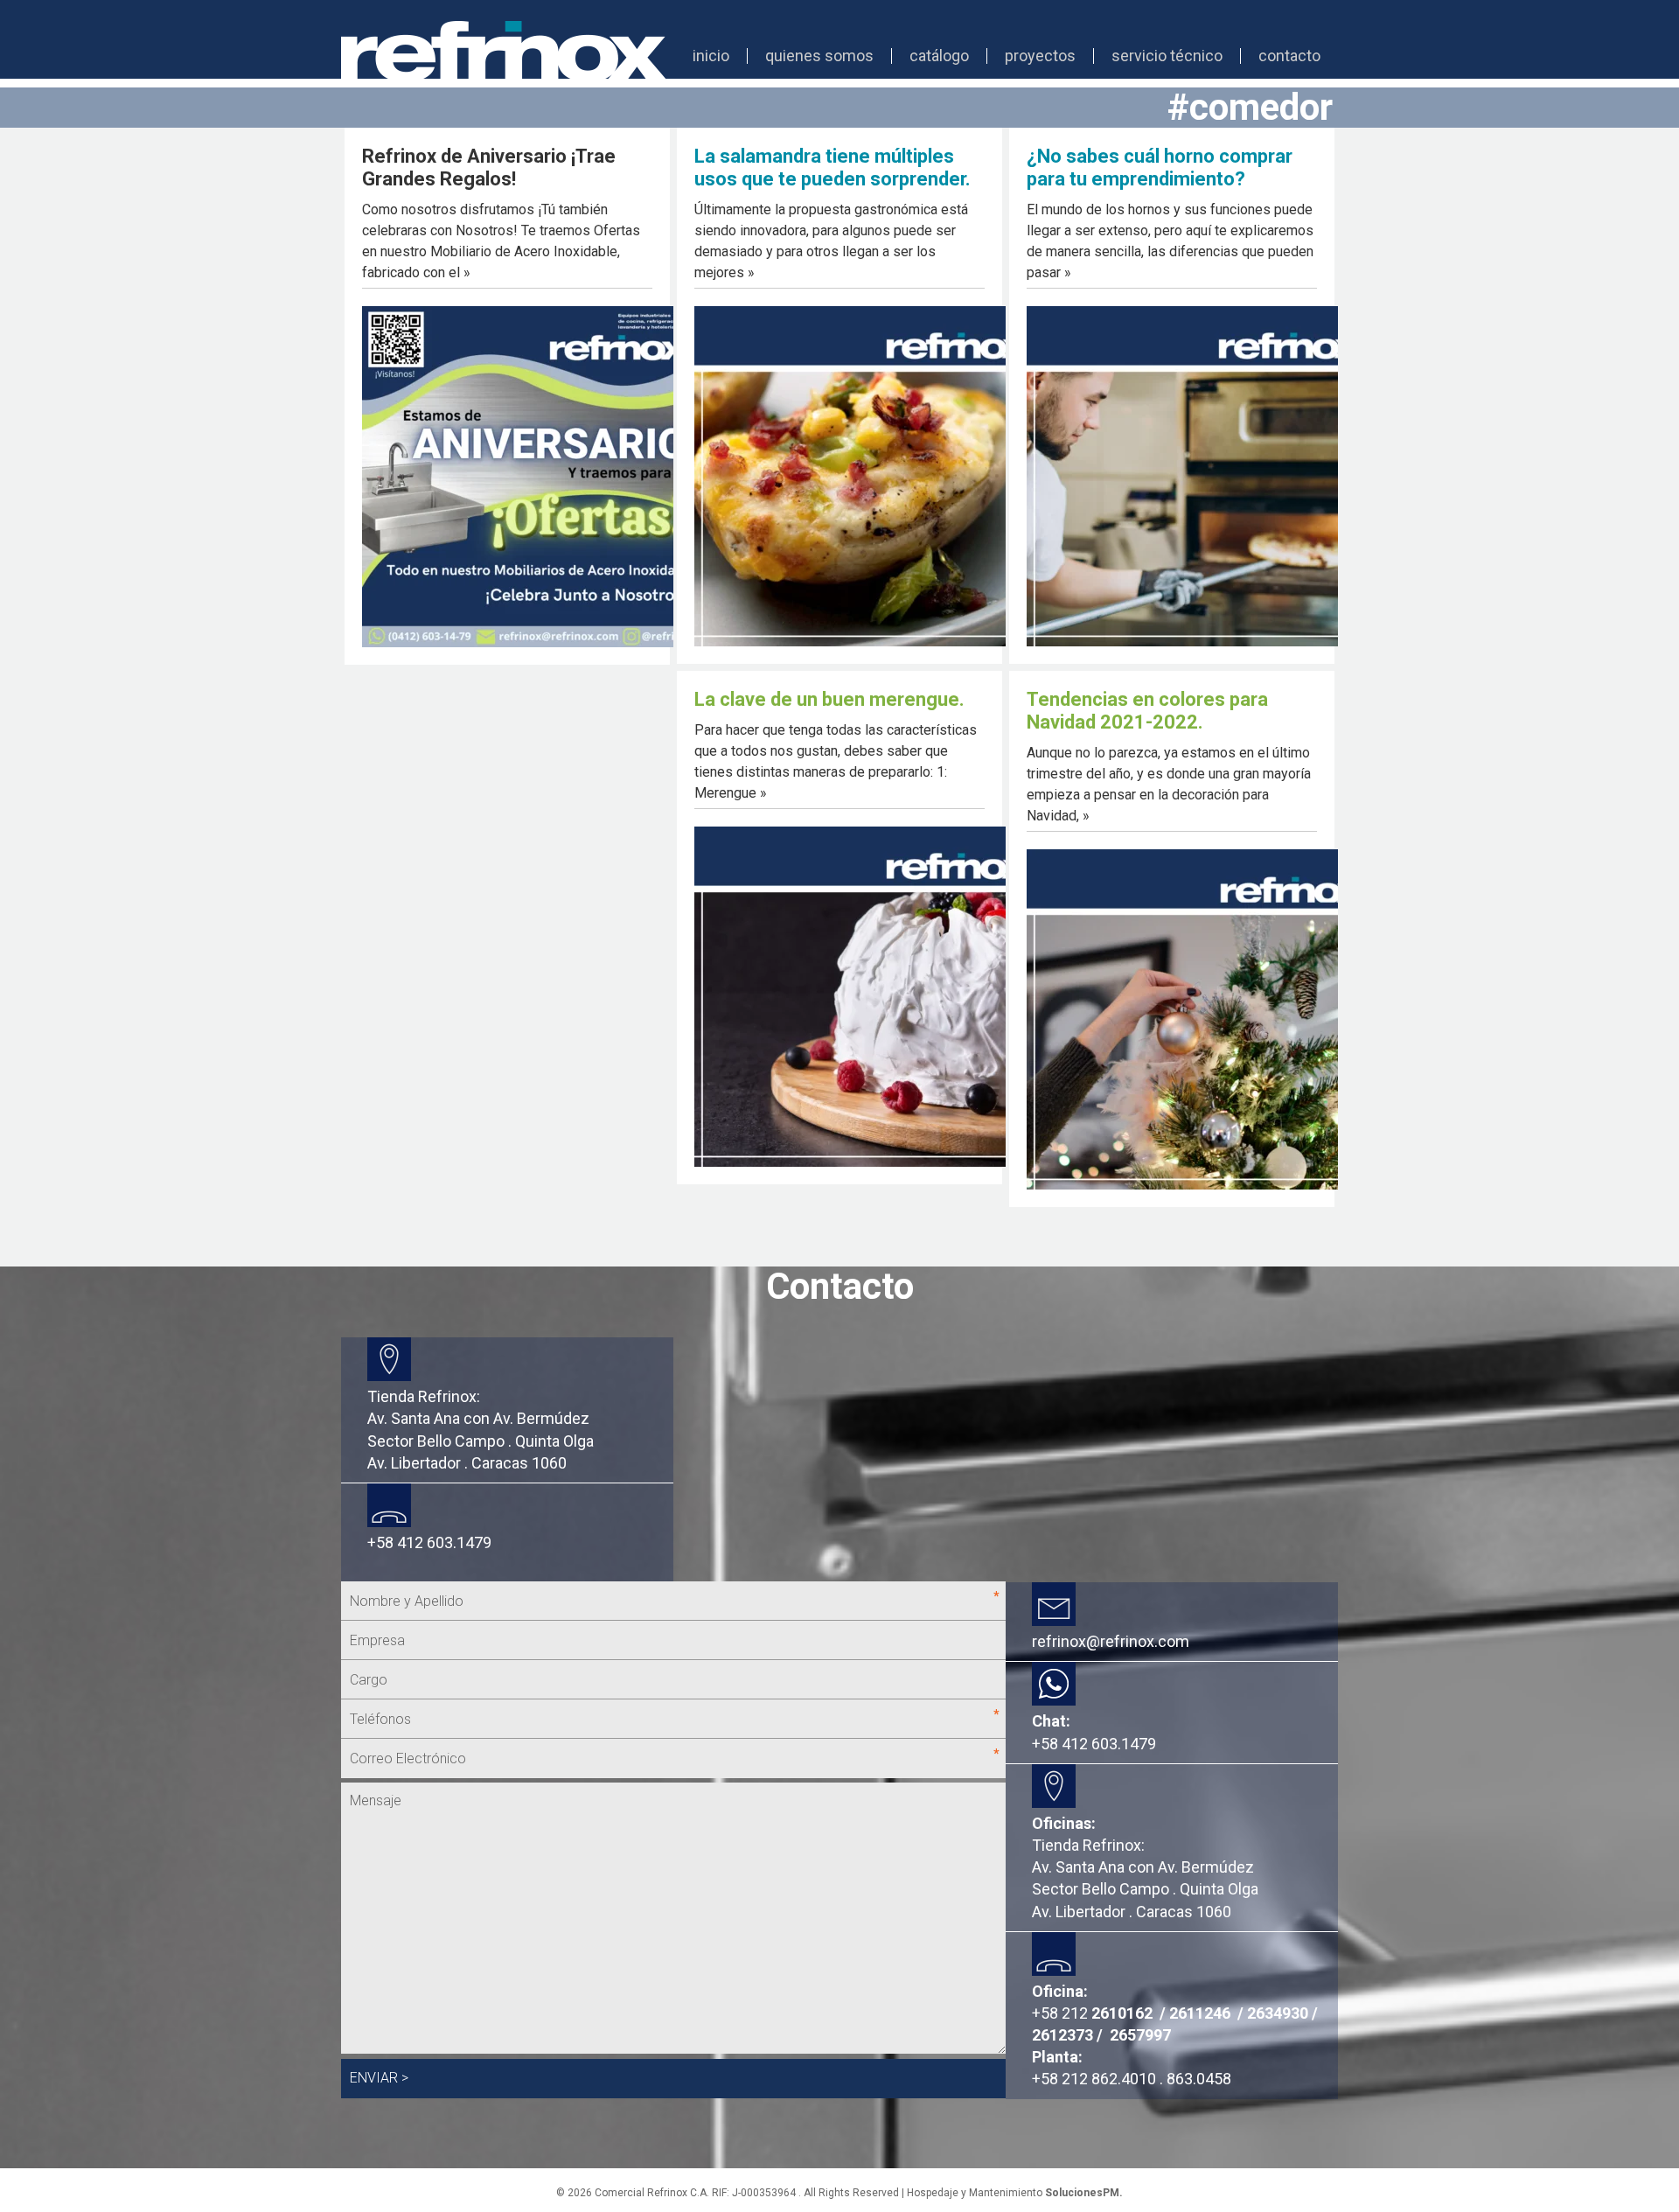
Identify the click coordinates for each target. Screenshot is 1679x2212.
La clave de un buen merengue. (829, 699)
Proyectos (1040, 56)
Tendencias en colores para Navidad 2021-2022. (1147, 711)
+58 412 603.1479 (1094, 1744)
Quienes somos (819, 56)
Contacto (1289, 56)
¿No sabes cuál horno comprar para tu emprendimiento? (1160, 167)
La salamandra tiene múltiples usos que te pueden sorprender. (833, 167)
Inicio (711, 56)
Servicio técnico (1167, 56)
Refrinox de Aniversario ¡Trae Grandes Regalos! (489, 167)
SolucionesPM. (1084, 2193)
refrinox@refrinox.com (1111, 1641)
